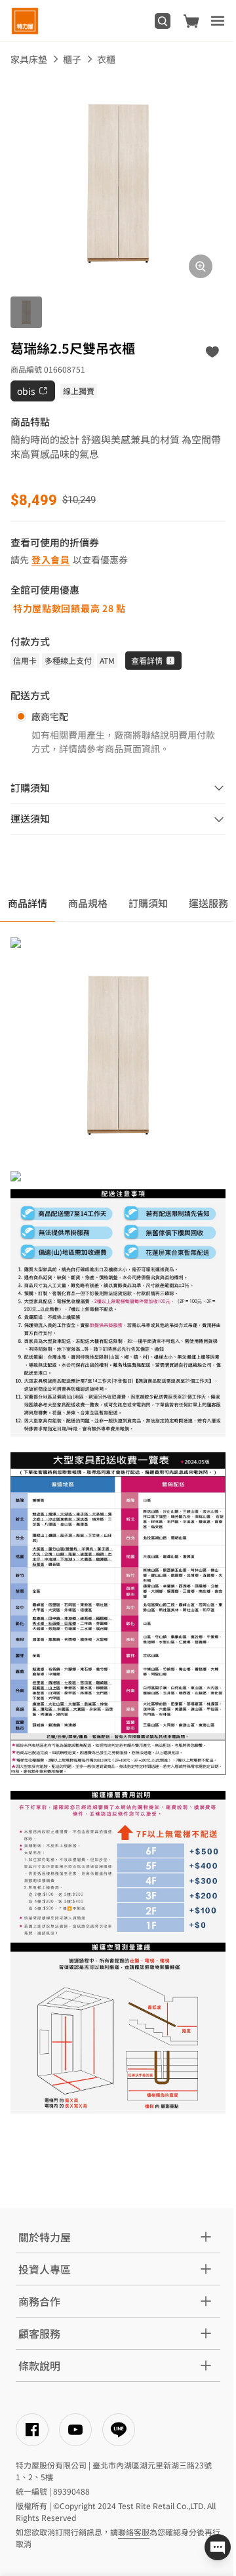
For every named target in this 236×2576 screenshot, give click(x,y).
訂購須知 (148, 903)
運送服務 (208, 903)
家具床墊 (29, 59)
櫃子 (72, 59)
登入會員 (51, 560)
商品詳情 (28, 903)
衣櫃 (106, 59)
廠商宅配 (50, 716)
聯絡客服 (134, 2532)
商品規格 (88, 903)
